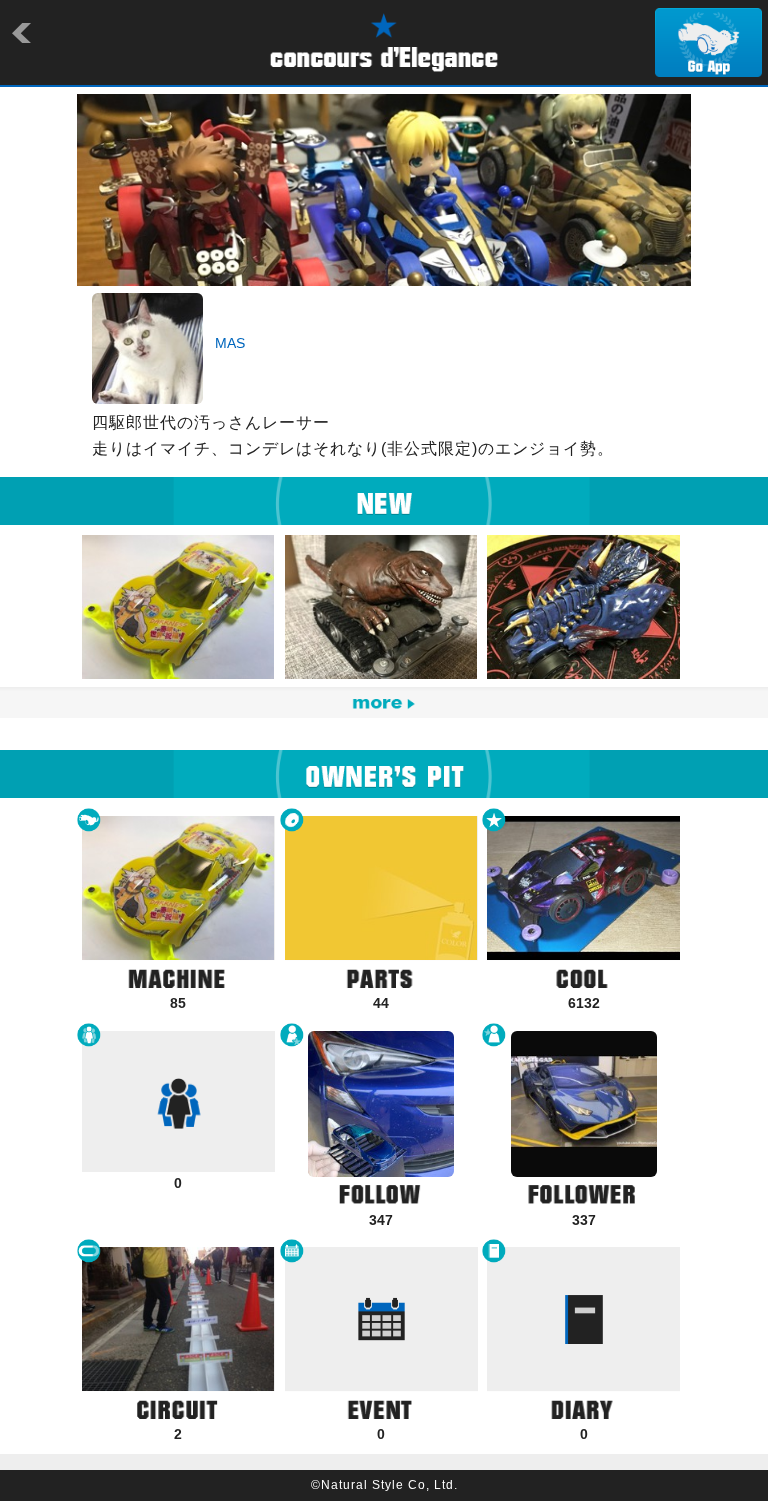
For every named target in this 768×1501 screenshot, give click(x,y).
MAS (230, 343)
